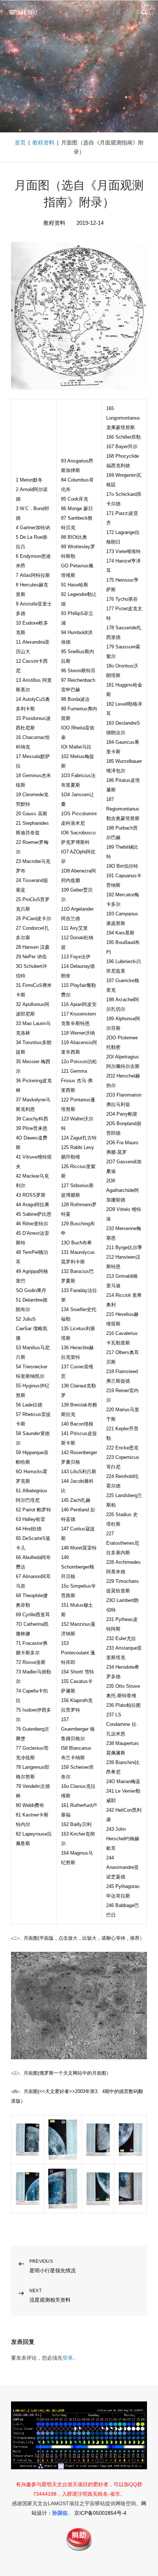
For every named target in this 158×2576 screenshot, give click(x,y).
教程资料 (43, 142)
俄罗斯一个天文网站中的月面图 (73, 2073)
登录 (68, 2358)
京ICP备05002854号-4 (100, 2513)
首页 (20, 142)
